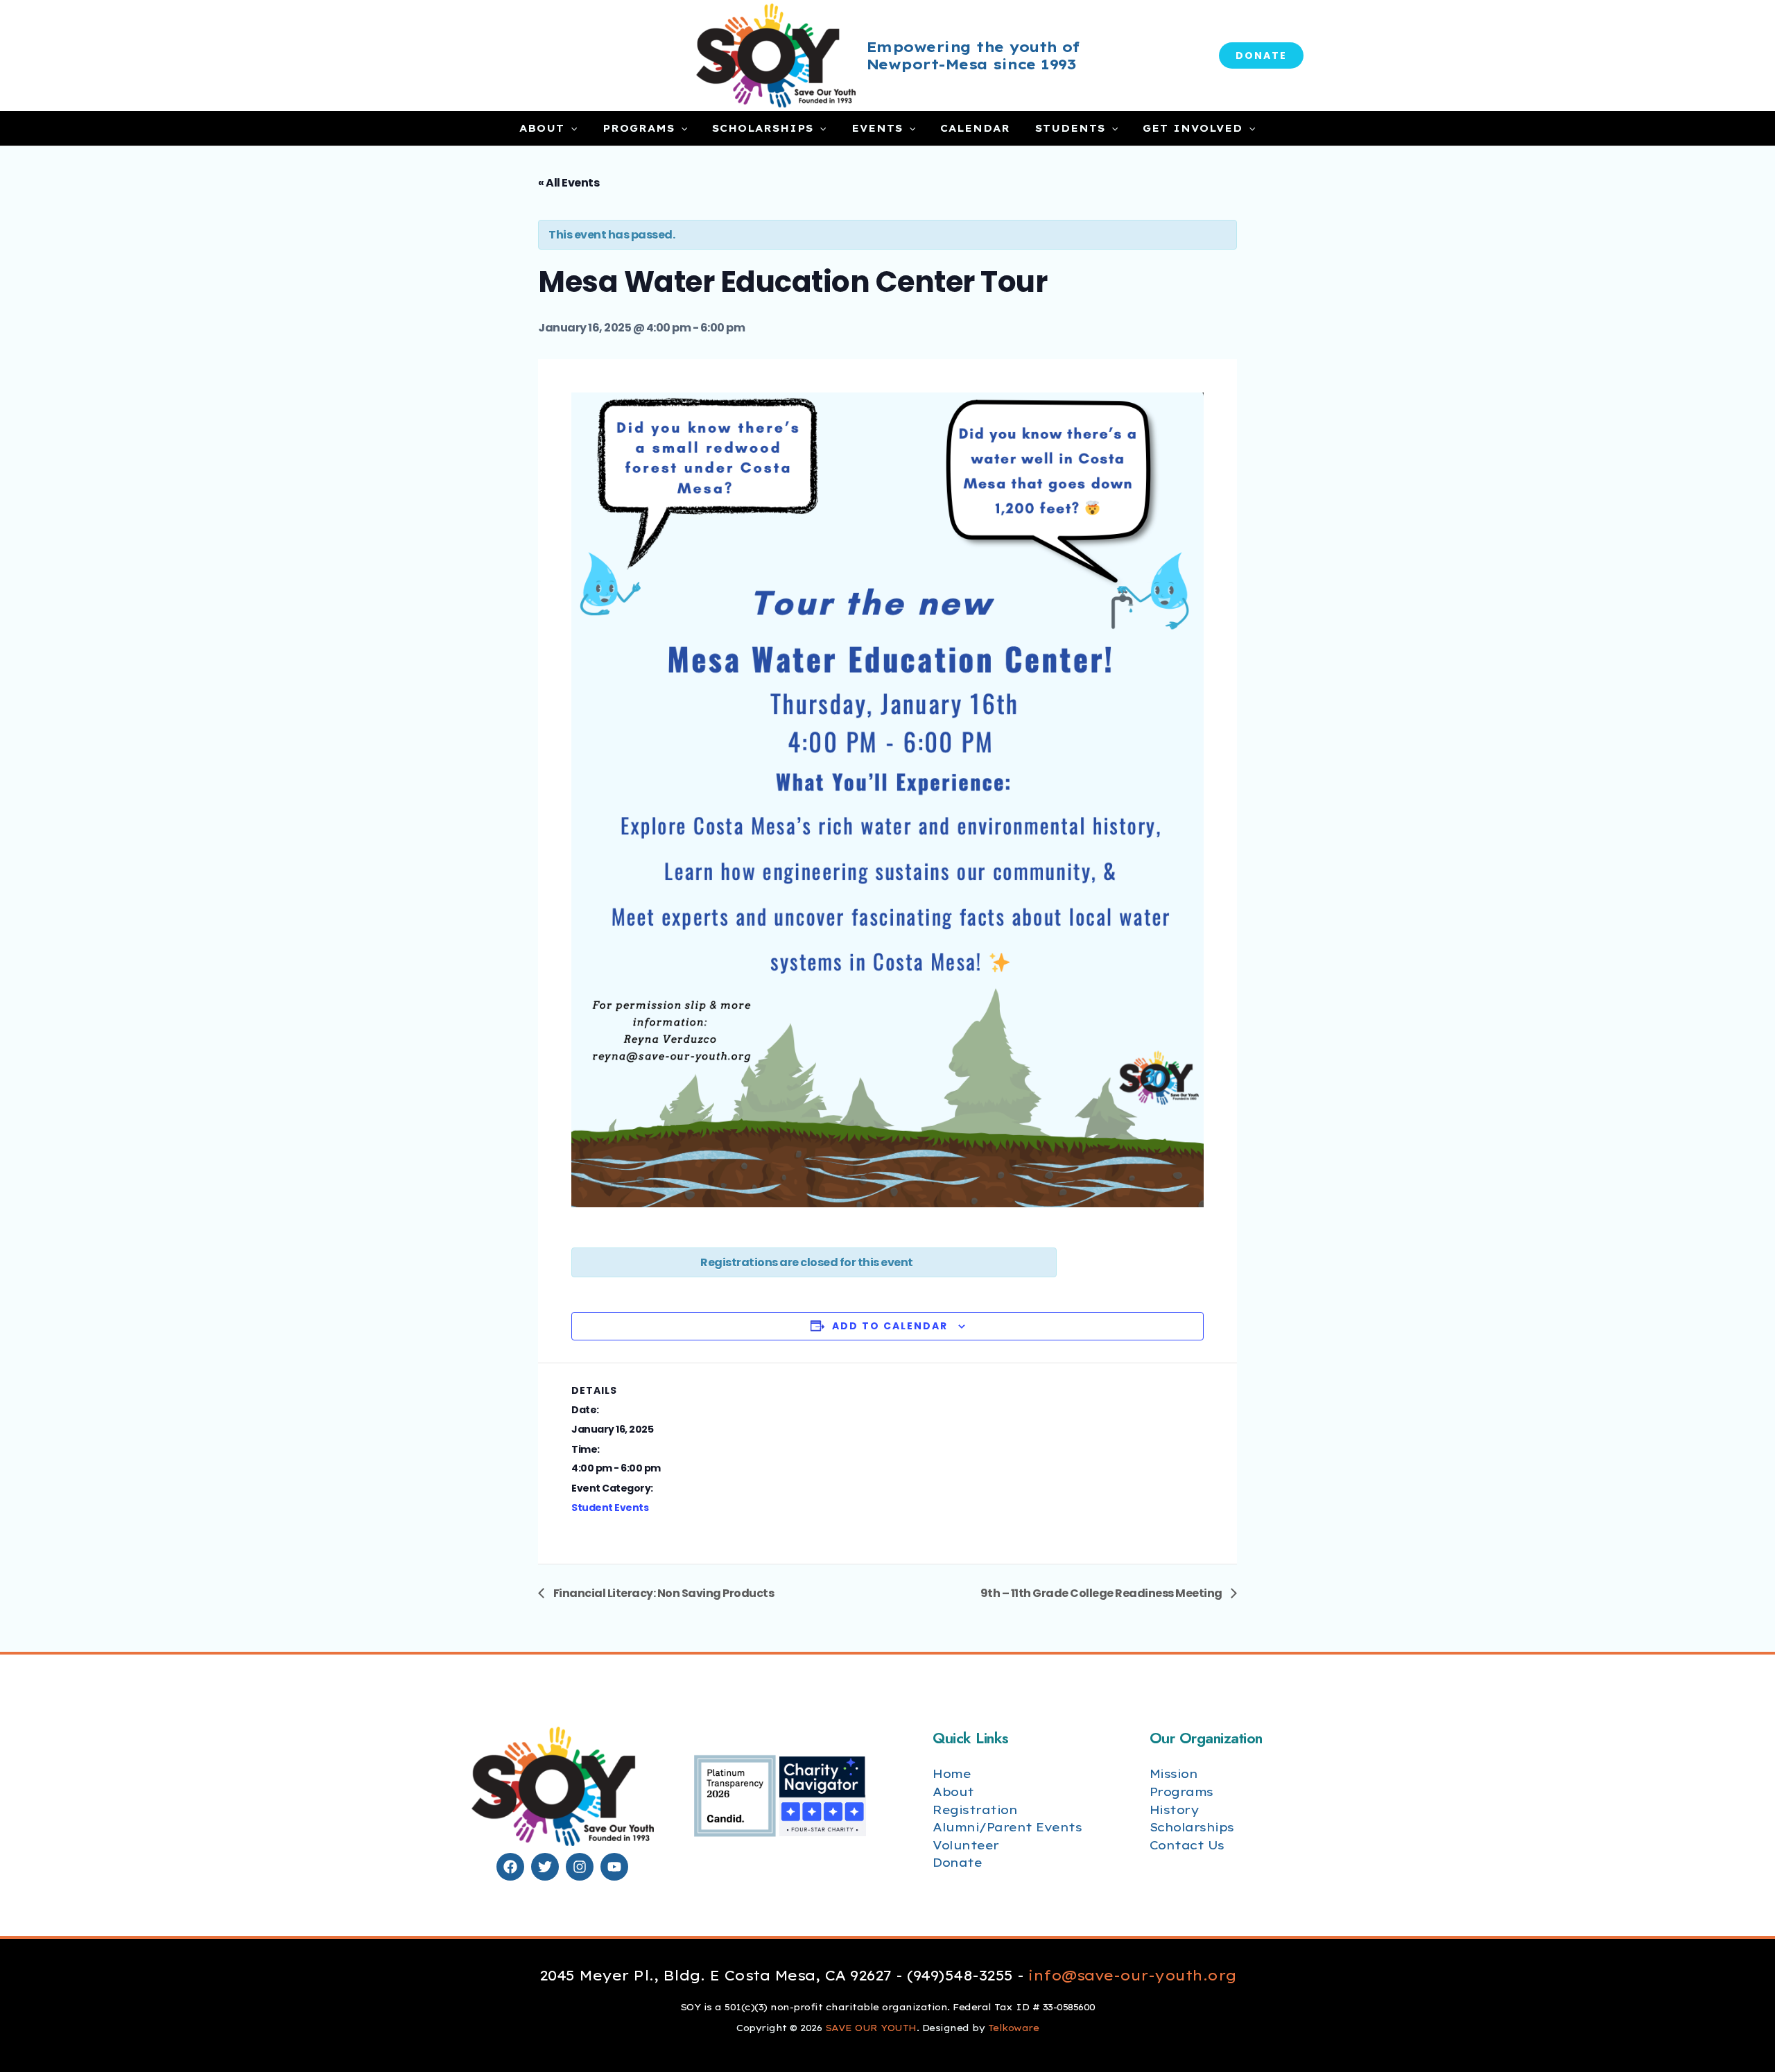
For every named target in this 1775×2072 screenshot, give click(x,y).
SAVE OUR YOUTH (871, 2028)
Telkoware (1014, 2028)
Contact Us (1187, 1845)
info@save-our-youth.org (1132, 1975)
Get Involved (1193, 128)
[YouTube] (614, 1867)
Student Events (610, 1508)
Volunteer (966, 1845)
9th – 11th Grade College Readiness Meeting (1102, 1593)
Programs (639, 128)
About (542, 128)
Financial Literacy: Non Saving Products (663, 1593)
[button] (1261, 55)
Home (952, 1773)
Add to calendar (890, 1326)
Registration (975, 1810)
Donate (957, 1862)
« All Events (569, 183)
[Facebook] (510, 1867)
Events (877, 128)
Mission (1174, 1773)
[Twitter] (545, 1867)
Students (1070, 128)
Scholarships (763, 128)
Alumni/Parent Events (1007, 1827)
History (1174, 1810)
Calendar (975, 128)
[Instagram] (580, 1867)
